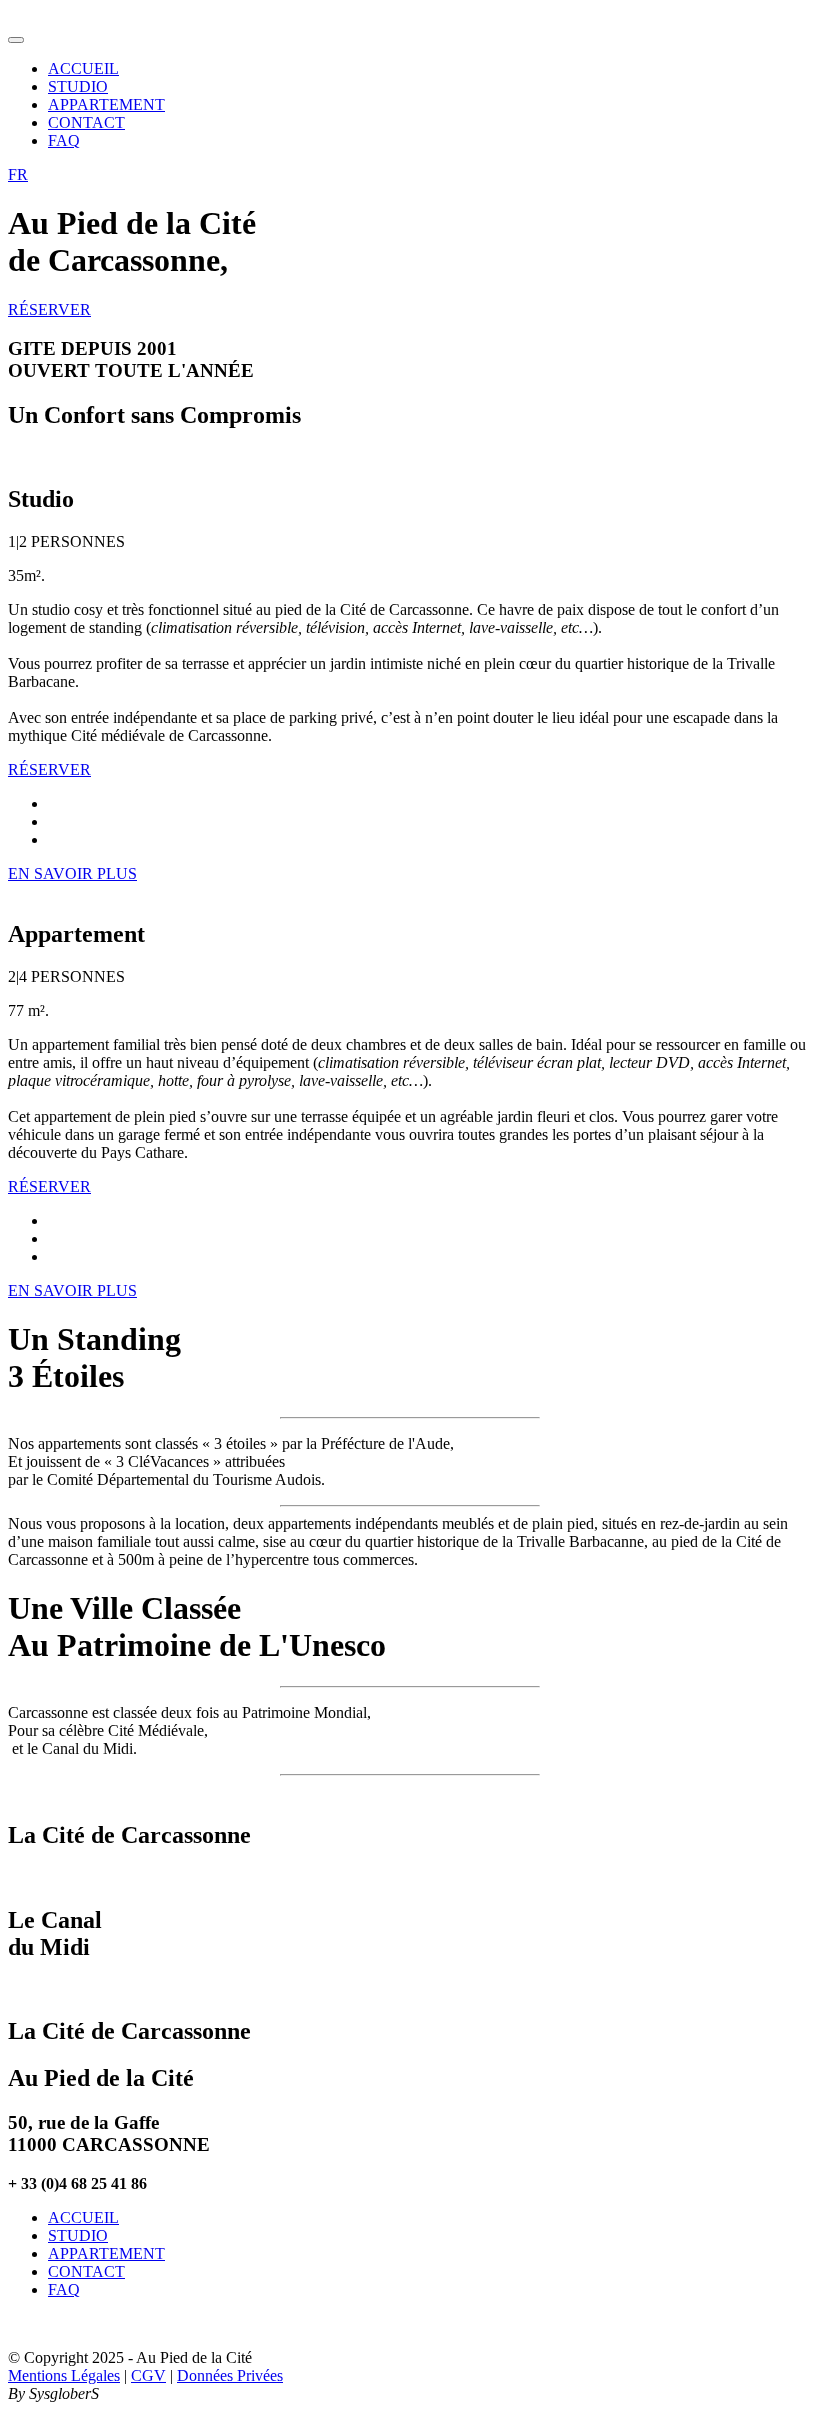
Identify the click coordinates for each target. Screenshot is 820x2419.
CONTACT (86, 122)
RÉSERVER (49, 309)
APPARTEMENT (106, 104)
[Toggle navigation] (16, 40)
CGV (148, 2375)
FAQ (64, 140)
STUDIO (78, 86)
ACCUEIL (83, 68)
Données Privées (230, 2375)
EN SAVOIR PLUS (72, 873)
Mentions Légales (64, 2375)
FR (18, 174)
